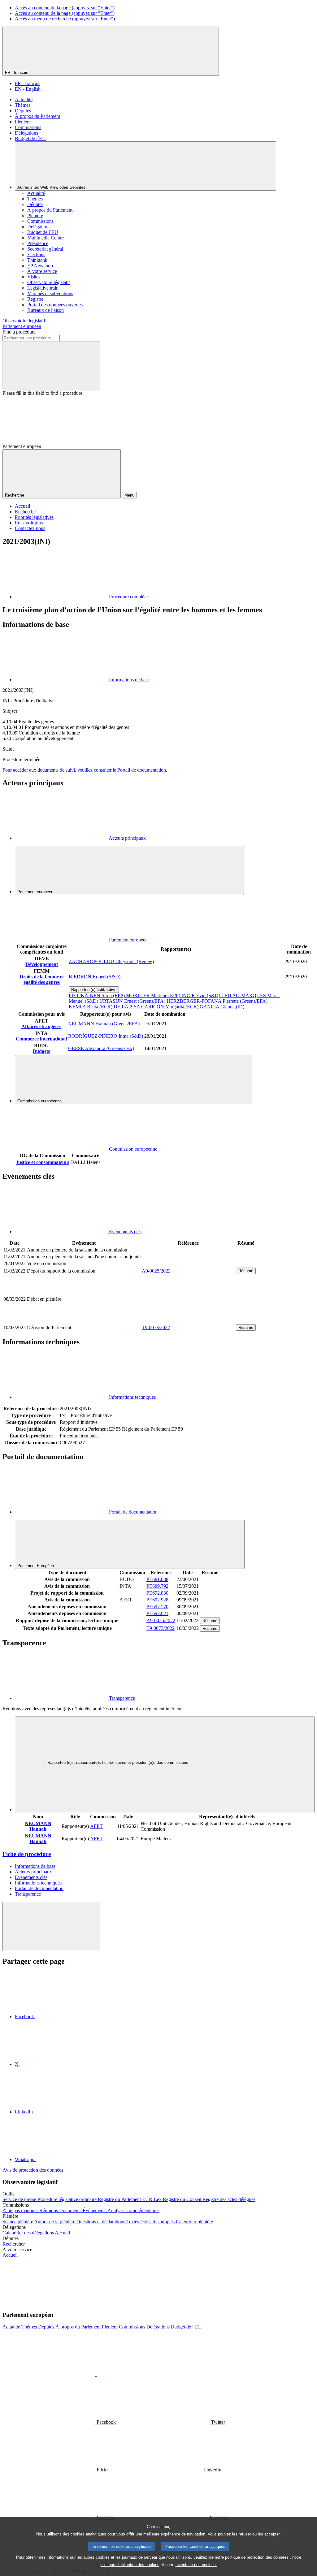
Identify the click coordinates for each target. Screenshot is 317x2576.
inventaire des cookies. (196, 2565)
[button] (96, 2303)
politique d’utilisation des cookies (130, 2565)
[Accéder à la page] (188, 1320)
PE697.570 (157, 1607)
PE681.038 (157, 1579)
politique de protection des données (257, 2557)
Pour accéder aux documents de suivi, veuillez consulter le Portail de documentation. (85, 770)
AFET (96, 1826)
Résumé (246, 1271)
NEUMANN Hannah (38, 1826)
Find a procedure (19, 332)
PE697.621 (157, 1613)
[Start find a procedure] (51, 366)
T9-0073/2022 (156, 1327)
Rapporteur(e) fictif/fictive (94, 990)
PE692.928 (157, 1600)
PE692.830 (157, 1593)
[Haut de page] (51, 1926)
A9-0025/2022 (156, 1271)
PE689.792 (157, 1586)
